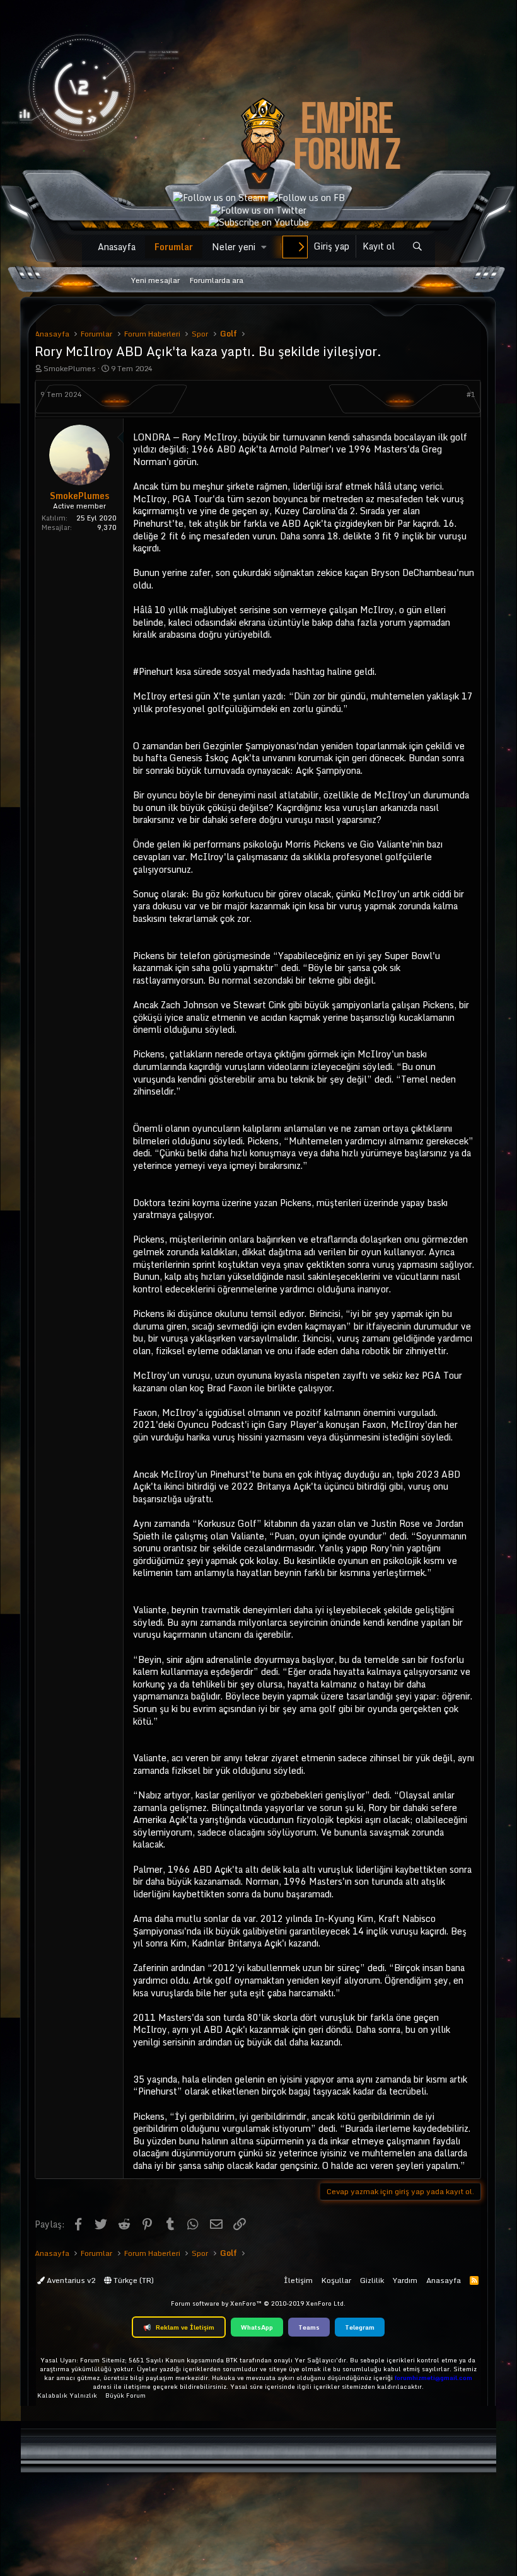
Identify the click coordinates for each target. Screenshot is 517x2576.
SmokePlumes (70, 368)
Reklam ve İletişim (179, 2327)
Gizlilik (372, 2280)
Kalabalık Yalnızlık (67, 2395)
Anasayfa (117, 247)
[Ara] (417, 247)
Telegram (360, 2327)
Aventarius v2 (70, 2280)
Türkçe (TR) (133, 2280)
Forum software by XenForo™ (258, 2303)
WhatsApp (257, 2327)
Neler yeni (234, 247)
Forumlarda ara (217, 280)
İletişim (298, 2280)
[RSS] (474, 2280)
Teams (309, 2327)
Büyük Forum (125, 2395)
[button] (264, 247)
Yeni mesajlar (155, 280)
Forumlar (174, 247)
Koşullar (336, 2280)
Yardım (405, 2280)
